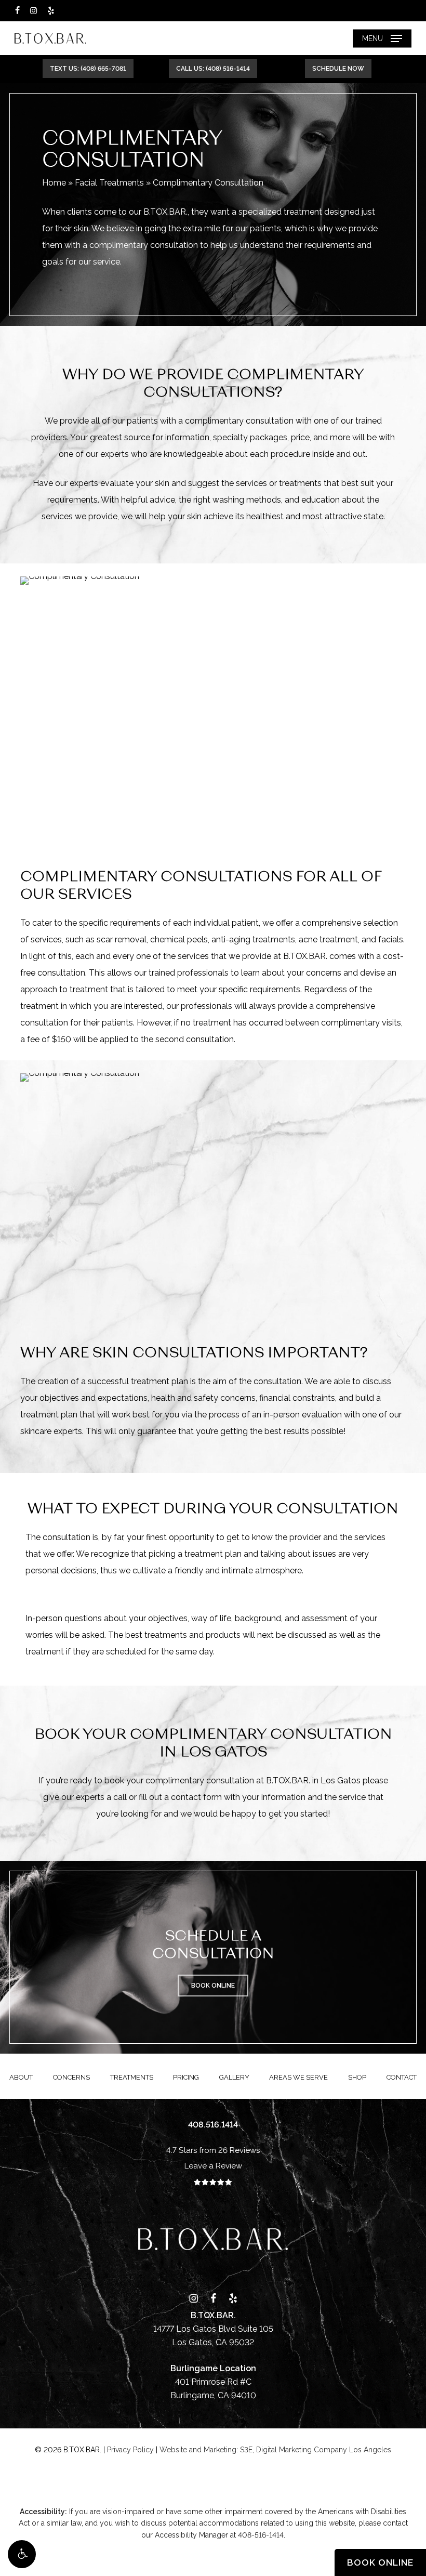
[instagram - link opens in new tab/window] (34, 10)
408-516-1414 (261, 2535)
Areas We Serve (298, 2077)
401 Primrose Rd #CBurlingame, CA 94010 (213, 2382)
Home (54, 183)
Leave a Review (213, 2166)
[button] (22, 2554)
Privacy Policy (130, 2450)
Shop (357, 2077)
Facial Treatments (109, 183)
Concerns (71, 2077)
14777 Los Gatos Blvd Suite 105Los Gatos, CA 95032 (213, 2329)
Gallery (234, 2077)
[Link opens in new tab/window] (194, 2297)
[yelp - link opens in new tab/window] (51, 10)
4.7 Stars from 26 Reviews (213, 2150)
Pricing (186, 2077)
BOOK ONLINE (380, 2562)
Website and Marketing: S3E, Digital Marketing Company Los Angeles (275, 2450)
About (21, 2077)
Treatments (132, 2077)
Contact (402, 2077)
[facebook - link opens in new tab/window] (17, 10)
